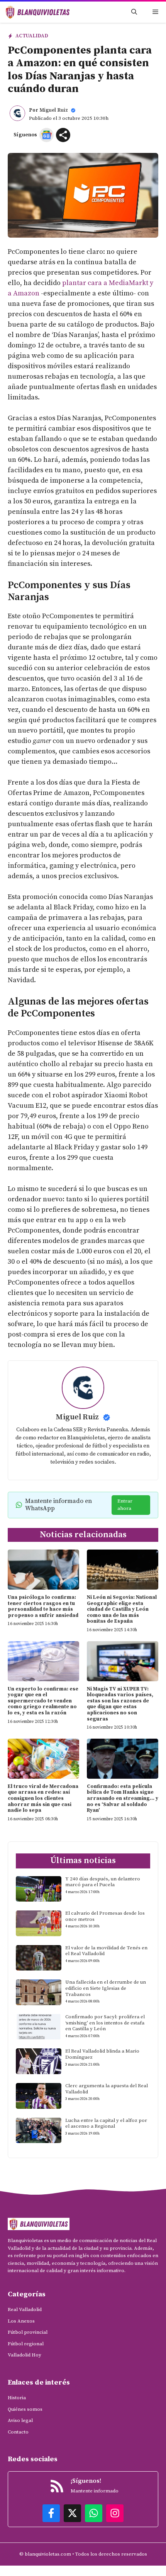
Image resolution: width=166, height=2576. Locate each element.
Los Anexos (21, 2321)
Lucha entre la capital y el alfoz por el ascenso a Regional (106, 2123)
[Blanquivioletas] (38, 12)
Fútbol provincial (28, 2332)
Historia (17, 2398)
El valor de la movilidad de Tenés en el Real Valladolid (106, 1951)
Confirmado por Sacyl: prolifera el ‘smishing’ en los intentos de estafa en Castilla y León (105, 2023)
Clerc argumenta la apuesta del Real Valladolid (107, 2089)
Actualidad (32, 36)
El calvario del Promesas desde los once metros (105, 1916)
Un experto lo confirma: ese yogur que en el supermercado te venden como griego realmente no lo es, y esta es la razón (43, 1701)
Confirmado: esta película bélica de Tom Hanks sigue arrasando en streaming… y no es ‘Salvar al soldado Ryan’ (123, 1798)
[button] (134, 12)
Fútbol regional (26, 2344)
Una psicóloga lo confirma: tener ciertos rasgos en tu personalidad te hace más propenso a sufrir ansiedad (43, 1606)
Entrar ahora (125, 1505)
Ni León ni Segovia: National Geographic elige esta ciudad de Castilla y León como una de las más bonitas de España (122, 1609)
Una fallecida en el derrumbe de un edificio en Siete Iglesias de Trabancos (106, 1988)
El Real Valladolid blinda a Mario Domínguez (102, 2054)
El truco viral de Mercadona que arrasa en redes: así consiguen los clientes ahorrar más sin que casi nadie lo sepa (43, 1798)
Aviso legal (20, 2420)
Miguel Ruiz (54, 110)
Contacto (18, 2432)
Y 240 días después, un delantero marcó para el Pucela (103, 1882)
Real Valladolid (25, 2309)
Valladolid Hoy (25, 2355)
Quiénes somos (25, 2409)
